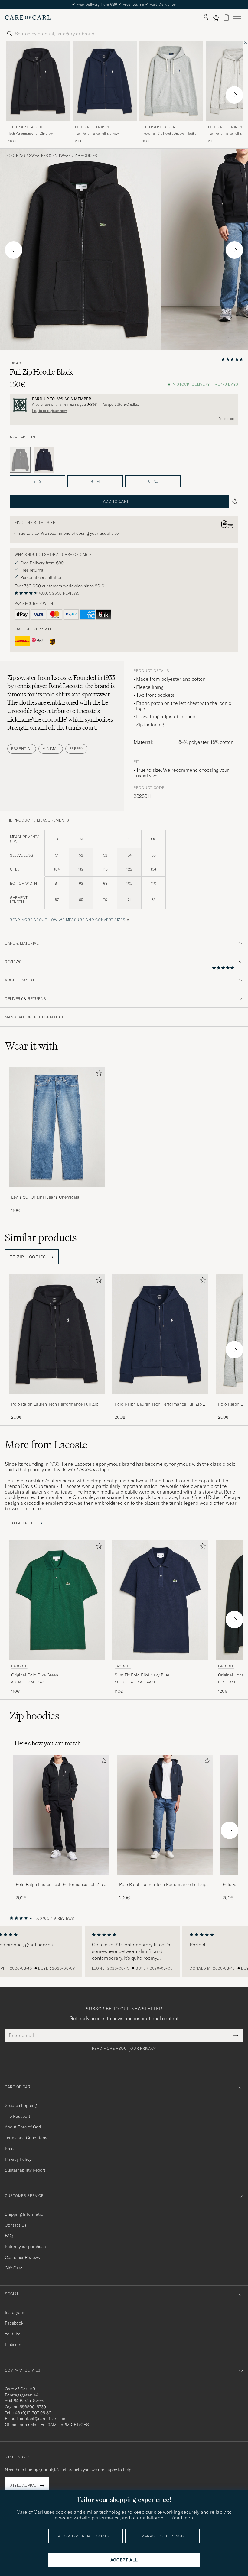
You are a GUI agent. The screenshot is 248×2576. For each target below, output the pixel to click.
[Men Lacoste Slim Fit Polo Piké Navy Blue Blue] (160, 1600)
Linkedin (13, 2345)
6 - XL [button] (153, 481)
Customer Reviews (22, 2257)
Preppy (76, 749)
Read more (227, 419)
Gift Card (14, 2268)
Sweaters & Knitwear (50, 156)
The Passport (18, 2116)
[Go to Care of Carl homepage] (28, 18)
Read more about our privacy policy (124, 2050)
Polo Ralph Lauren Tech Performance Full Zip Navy (158, 1404)
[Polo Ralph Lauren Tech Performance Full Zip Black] (57, 1398)
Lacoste (18, 363)
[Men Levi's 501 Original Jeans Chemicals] (57, 1127)
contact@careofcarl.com (43, 2419)
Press (10, 2149)
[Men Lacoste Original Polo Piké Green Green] (57, 1600)
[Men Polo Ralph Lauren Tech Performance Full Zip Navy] (165, 1815)
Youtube (13, 2334)
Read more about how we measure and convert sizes (68, 920)
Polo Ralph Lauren (25, 127)
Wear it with (31, 1046)
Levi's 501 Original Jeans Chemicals (45, 1197)
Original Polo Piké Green (35, 1675)
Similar (41, 1238)
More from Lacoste (46, 1445)
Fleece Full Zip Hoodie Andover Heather (170, 133)
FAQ (9, 2236)
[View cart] (226, 17)
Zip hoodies (86, 156)
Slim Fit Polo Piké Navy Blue (142, 1675)
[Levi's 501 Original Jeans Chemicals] (57, 1191)
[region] (124, 1952)
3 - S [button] (38, 481)
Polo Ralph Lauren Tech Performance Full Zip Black (55, 1404)
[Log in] (206, 18)
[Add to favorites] (98, 1074)
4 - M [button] (95, 481)
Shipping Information (25, 2214)
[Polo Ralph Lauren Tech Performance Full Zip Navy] (160, 1398)
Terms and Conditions (26, 2138)
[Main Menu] (237, 18)
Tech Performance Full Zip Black (31, 133)
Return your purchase (25, 2247)
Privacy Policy (18, 2159)
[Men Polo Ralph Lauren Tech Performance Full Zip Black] (61, 1815)
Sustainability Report (25, 2170)
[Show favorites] (216, 18)
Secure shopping (21, 2105)
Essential (22, 749)
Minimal (51, 749)
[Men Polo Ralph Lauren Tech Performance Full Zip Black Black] (38, 81)
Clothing (16, 156)
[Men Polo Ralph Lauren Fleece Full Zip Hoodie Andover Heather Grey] (171, 81)
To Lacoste (22, 1523)
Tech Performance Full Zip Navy (97, 133)
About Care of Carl (23, 2127)
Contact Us (16, 2225)
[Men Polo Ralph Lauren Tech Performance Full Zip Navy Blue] (105, 81)
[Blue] (44, 460)
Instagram (15, 2312)
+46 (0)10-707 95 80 (32, 2413)
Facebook (14, 2323)
